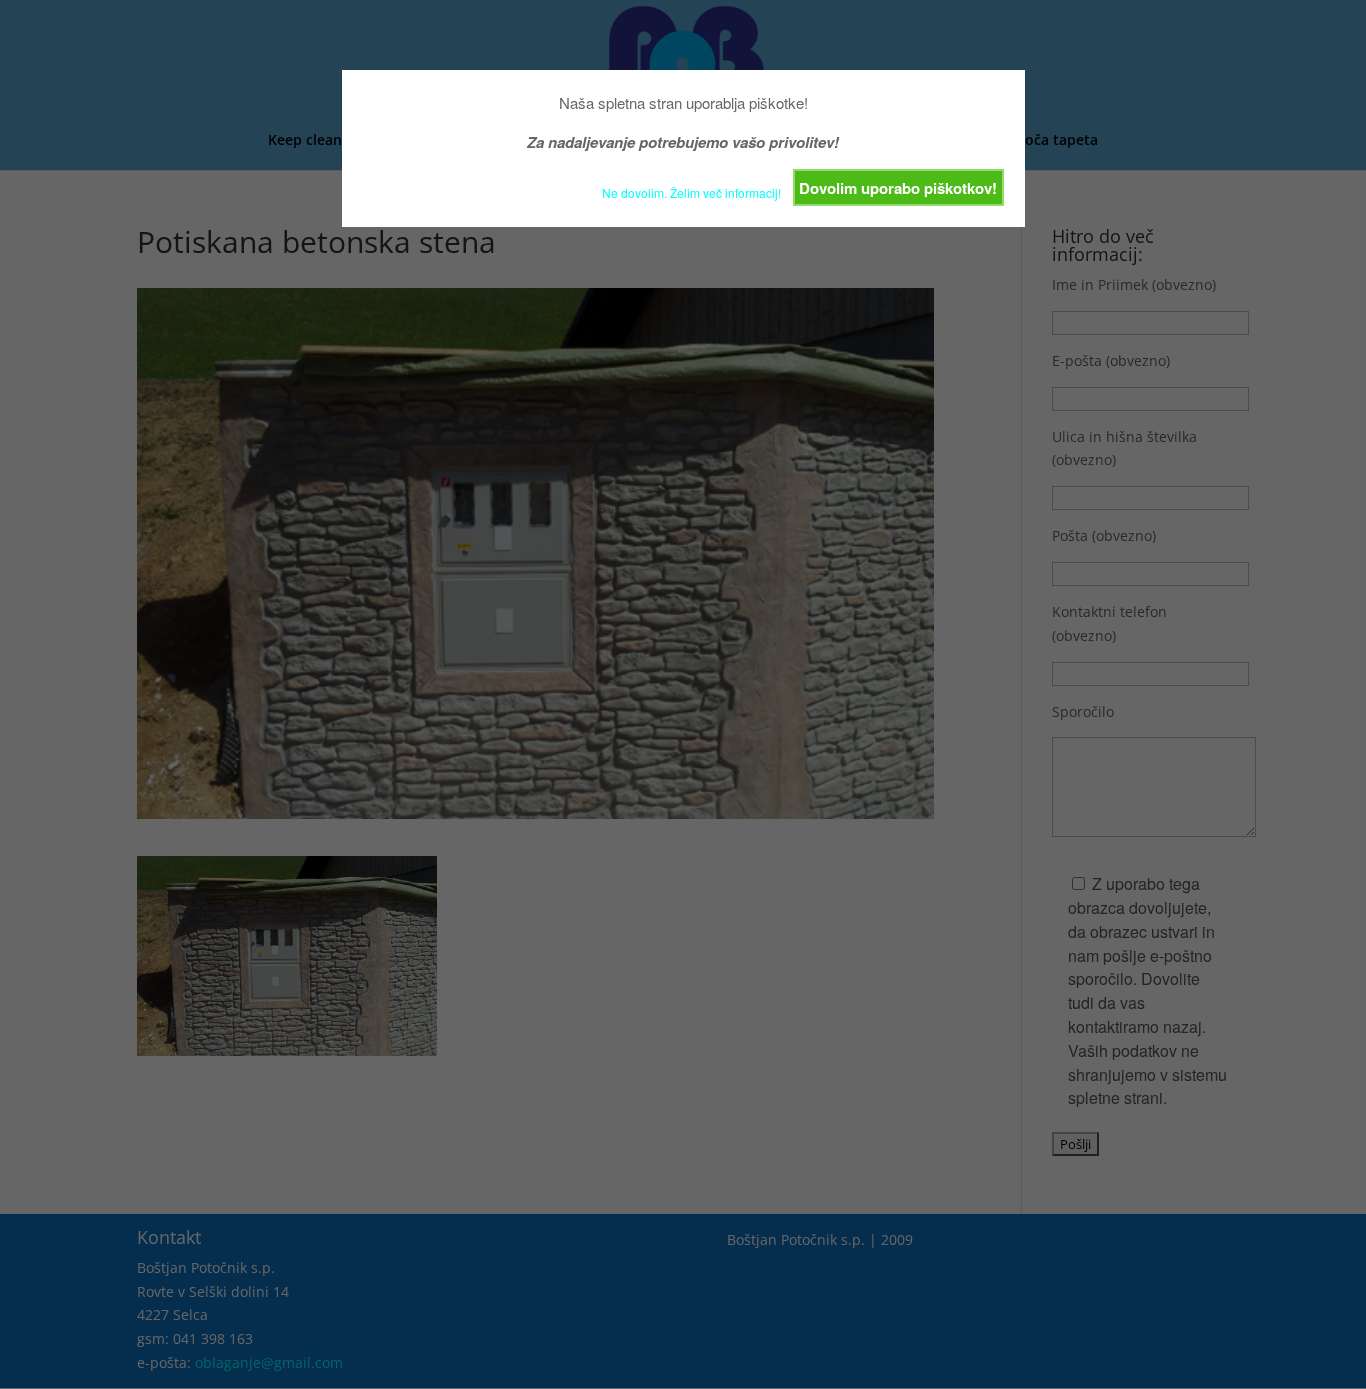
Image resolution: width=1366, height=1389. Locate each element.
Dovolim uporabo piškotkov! (898, 188)
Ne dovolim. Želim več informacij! (691, 192)
